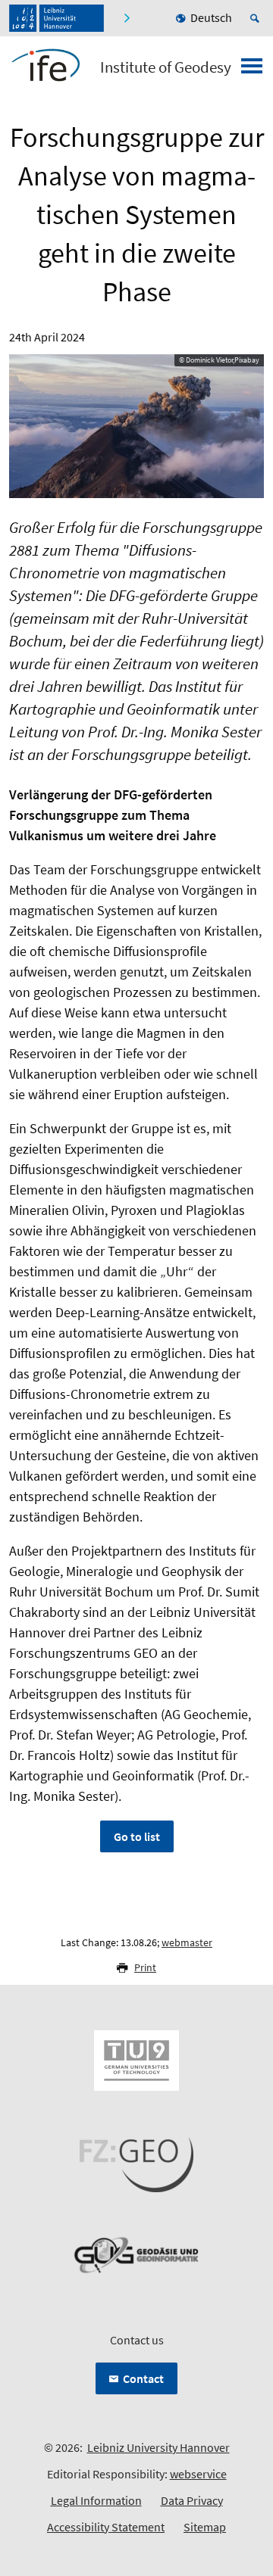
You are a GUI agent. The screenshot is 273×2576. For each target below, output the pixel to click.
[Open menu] (252, 70)
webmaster (187, 1942)
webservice (198, 2474)
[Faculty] (126, 18)
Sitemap (205, 2527)
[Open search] (257, 18)
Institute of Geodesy (166, 67)
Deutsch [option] (211, 17)
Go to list (137, 1836)
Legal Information (96, 2500)
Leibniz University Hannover (158, 2447)
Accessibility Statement (106, 2527)
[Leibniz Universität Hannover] (56, 18)
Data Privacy (192, 2500)
